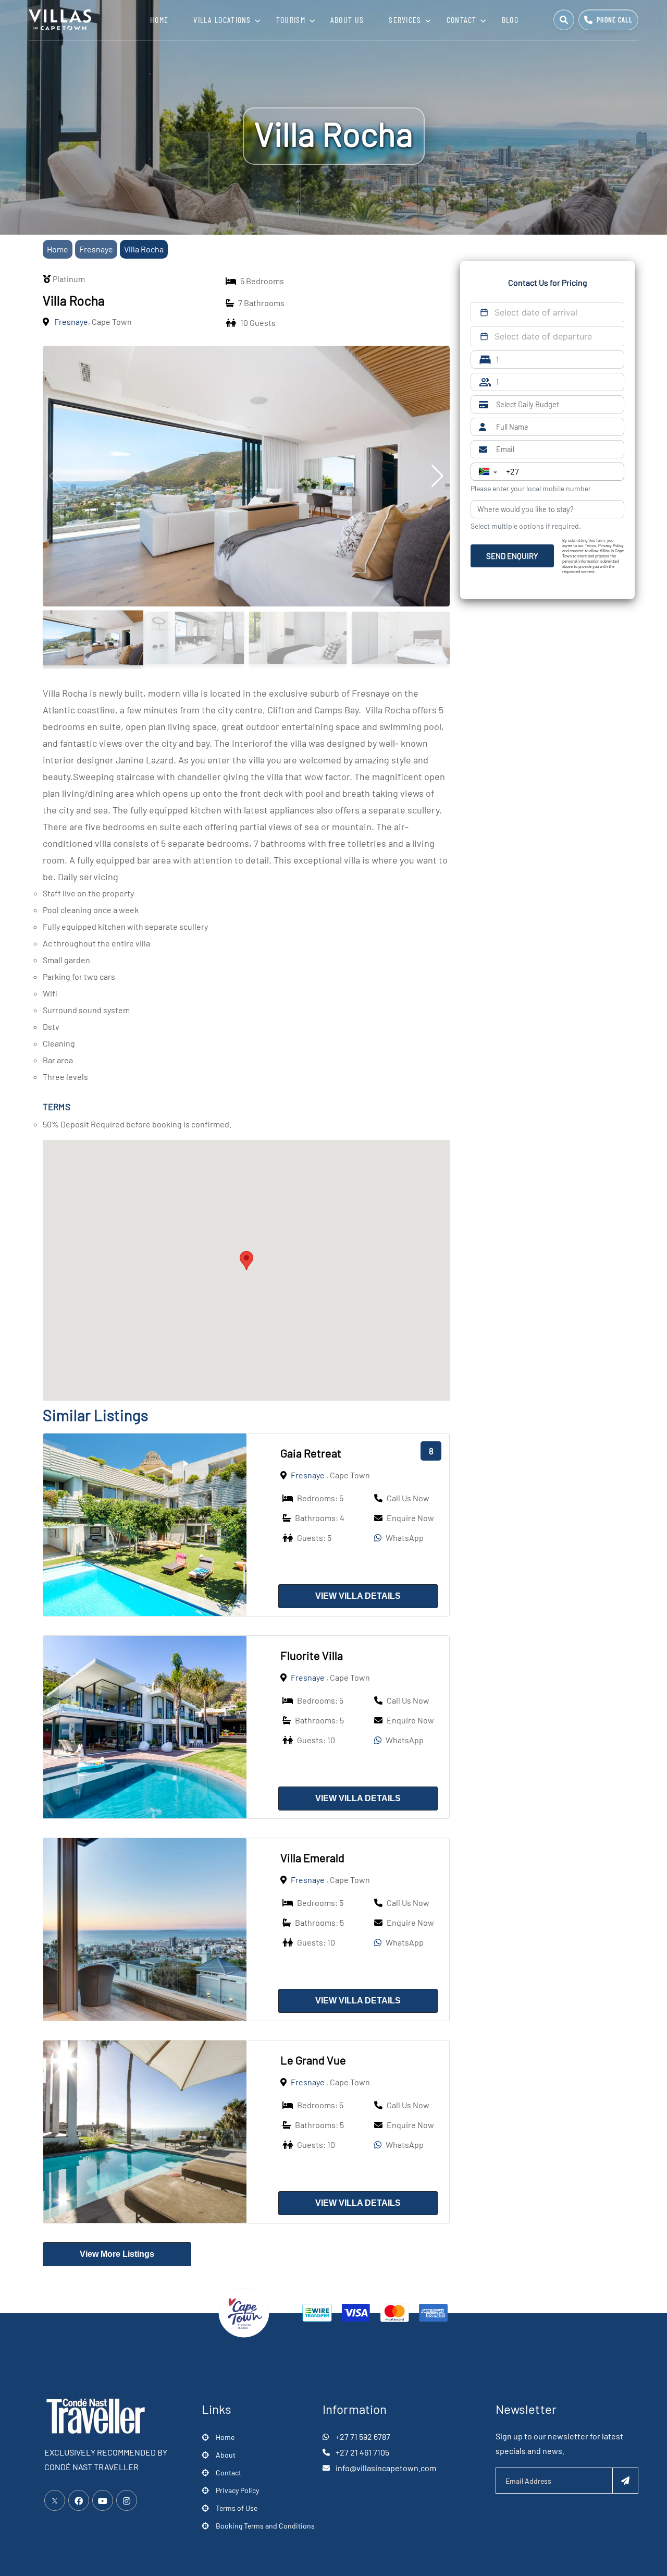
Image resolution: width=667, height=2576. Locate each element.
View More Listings (117, 2254)
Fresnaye (96, 249)
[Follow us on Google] (103, 2500)
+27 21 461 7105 (362, 2452)
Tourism (291, 20)
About (226, 2455)
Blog (510, 20)
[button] (246, 1261)
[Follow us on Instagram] (127, 2500)
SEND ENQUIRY (512, 556)
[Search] (564, 20)
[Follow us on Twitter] (55, 2500)
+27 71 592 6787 (363, 2437)
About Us (347, 20)
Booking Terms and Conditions (265, 2526)
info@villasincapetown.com (386, 2468)
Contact (462, 20)
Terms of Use (237, 2508)
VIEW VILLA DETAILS (358, 1596)
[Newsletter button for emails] (625, 2481)
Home (159, 20)
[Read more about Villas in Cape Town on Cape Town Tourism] (244, 2311)
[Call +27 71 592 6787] (608, 20)
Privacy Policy (237, 2490)
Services (405, 20)
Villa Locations (222, 20)
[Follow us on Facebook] (79, 2500)
